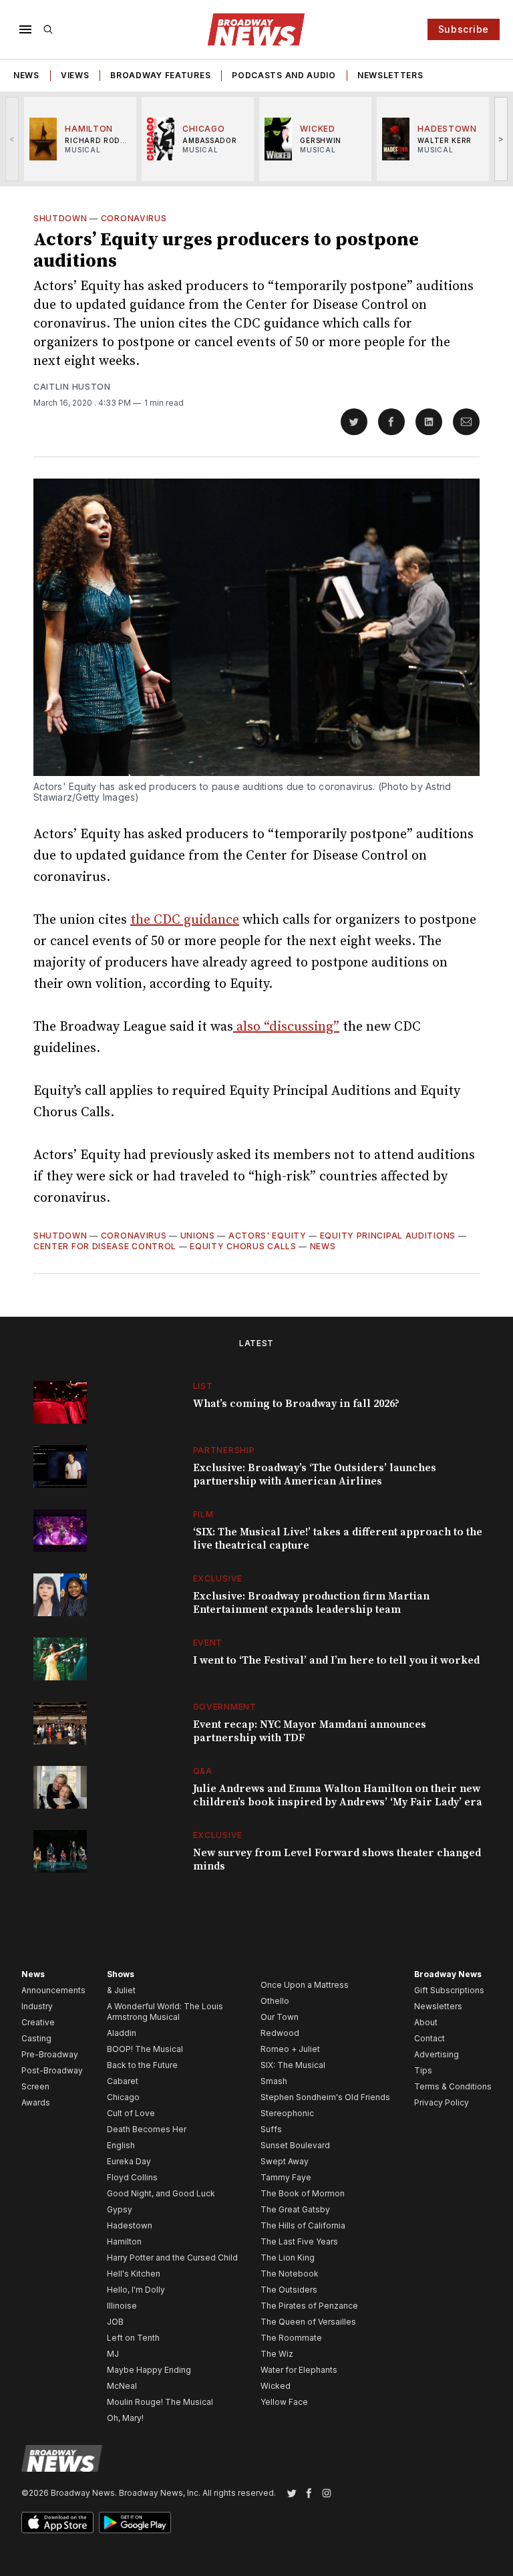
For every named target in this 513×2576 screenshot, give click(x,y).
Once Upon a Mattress (305, 1985)
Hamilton (124, 2241)
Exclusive (218, 1578)
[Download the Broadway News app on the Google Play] (135, 2523)
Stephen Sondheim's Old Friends (325, 2097)
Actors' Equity (268, 1236)
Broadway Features (160, 75)
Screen (35, 2086)
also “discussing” (286, 1027)
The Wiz (277, 2354)
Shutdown (60, 218)
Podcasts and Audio (284, 75)
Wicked (276, 2386)
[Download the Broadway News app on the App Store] (57, 2523)
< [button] (12, 139)
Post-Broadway (52, 2070)
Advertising (437, 2054)
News (26, 75)
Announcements (53, 1990)
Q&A (203, 1771)
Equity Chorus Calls (243, 1246)
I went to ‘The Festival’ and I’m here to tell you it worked (336, 1660)
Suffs (271, 2129)
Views (75, 75)
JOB (115, 2322)
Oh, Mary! (125, 2418)
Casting (36, 2038)
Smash (274, 2081)
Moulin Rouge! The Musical (160, 2402)
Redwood (280, 2033)
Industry (37, 2006)
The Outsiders (289, 2290)
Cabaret (123, 2081)
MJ (113, 2354)
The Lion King (288, 2258)
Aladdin (122, 2033)
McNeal (122, 2386)
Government (225, 1707)
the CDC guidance (185, 920)
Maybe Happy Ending (149, 2370)
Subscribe (464, 29)
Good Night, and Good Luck (161, 2193)
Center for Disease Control (105, 1246)
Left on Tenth (133, 2338)
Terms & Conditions (453, 2086)
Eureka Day (129, 2161)
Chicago (123, 2097)
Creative (38, 2022)
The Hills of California (303, 2225)
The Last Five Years (299, 2241)
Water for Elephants (299, 2370)
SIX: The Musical (293, 2065)
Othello (275, 2001)
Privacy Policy (442, 2102)
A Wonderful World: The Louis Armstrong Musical (165, 2012)
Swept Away (285, 2161)
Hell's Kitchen (134, 2274)
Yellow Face (284, 2402)
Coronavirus (134, 218)
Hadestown (130, 2225)
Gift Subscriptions (449, 1990)
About (426, 2022)
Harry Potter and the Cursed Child (172, 2258)
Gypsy (120, 2209)
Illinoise (122, 2306)
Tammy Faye (286, 2177)
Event (208, 1643)
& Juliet (121, 1990)
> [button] (501, 139)
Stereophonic (287, 2113)
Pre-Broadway (50, 2054)
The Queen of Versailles (308, 2322)
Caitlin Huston (72, 387)
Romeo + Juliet (290, 2049)
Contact (430, 2038)
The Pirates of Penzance (309, 2306)
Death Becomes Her (147, 2129)
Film (203, 1514)
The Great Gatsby (295, 2209)
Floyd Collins (132, 2177)
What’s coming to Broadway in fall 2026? (296, 1404)
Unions (198, 1236)
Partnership (224, 1450)
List (203, 1386)
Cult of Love (131, 2113)
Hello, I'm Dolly (136, 2290)
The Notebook (290, 2274)
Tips (423, 2070)
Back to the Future (142, 2065)
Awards (36, 2102)
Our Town (280, 2017)
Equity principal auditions (388, 1236)
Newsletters (390, 75)
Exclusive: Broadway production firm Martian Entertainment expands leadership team (311, 1603)
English (121, 2145)
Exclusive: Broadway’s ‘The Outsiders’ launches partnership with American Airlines (315, 1474)
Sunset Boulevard (295, 2145)
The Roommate (291, 2338)
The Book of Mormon (303, 2193)
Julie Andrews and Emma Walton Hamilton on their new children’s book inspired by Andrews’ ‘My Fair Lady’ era (338, 1795)
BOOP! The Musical (145, 2049)
